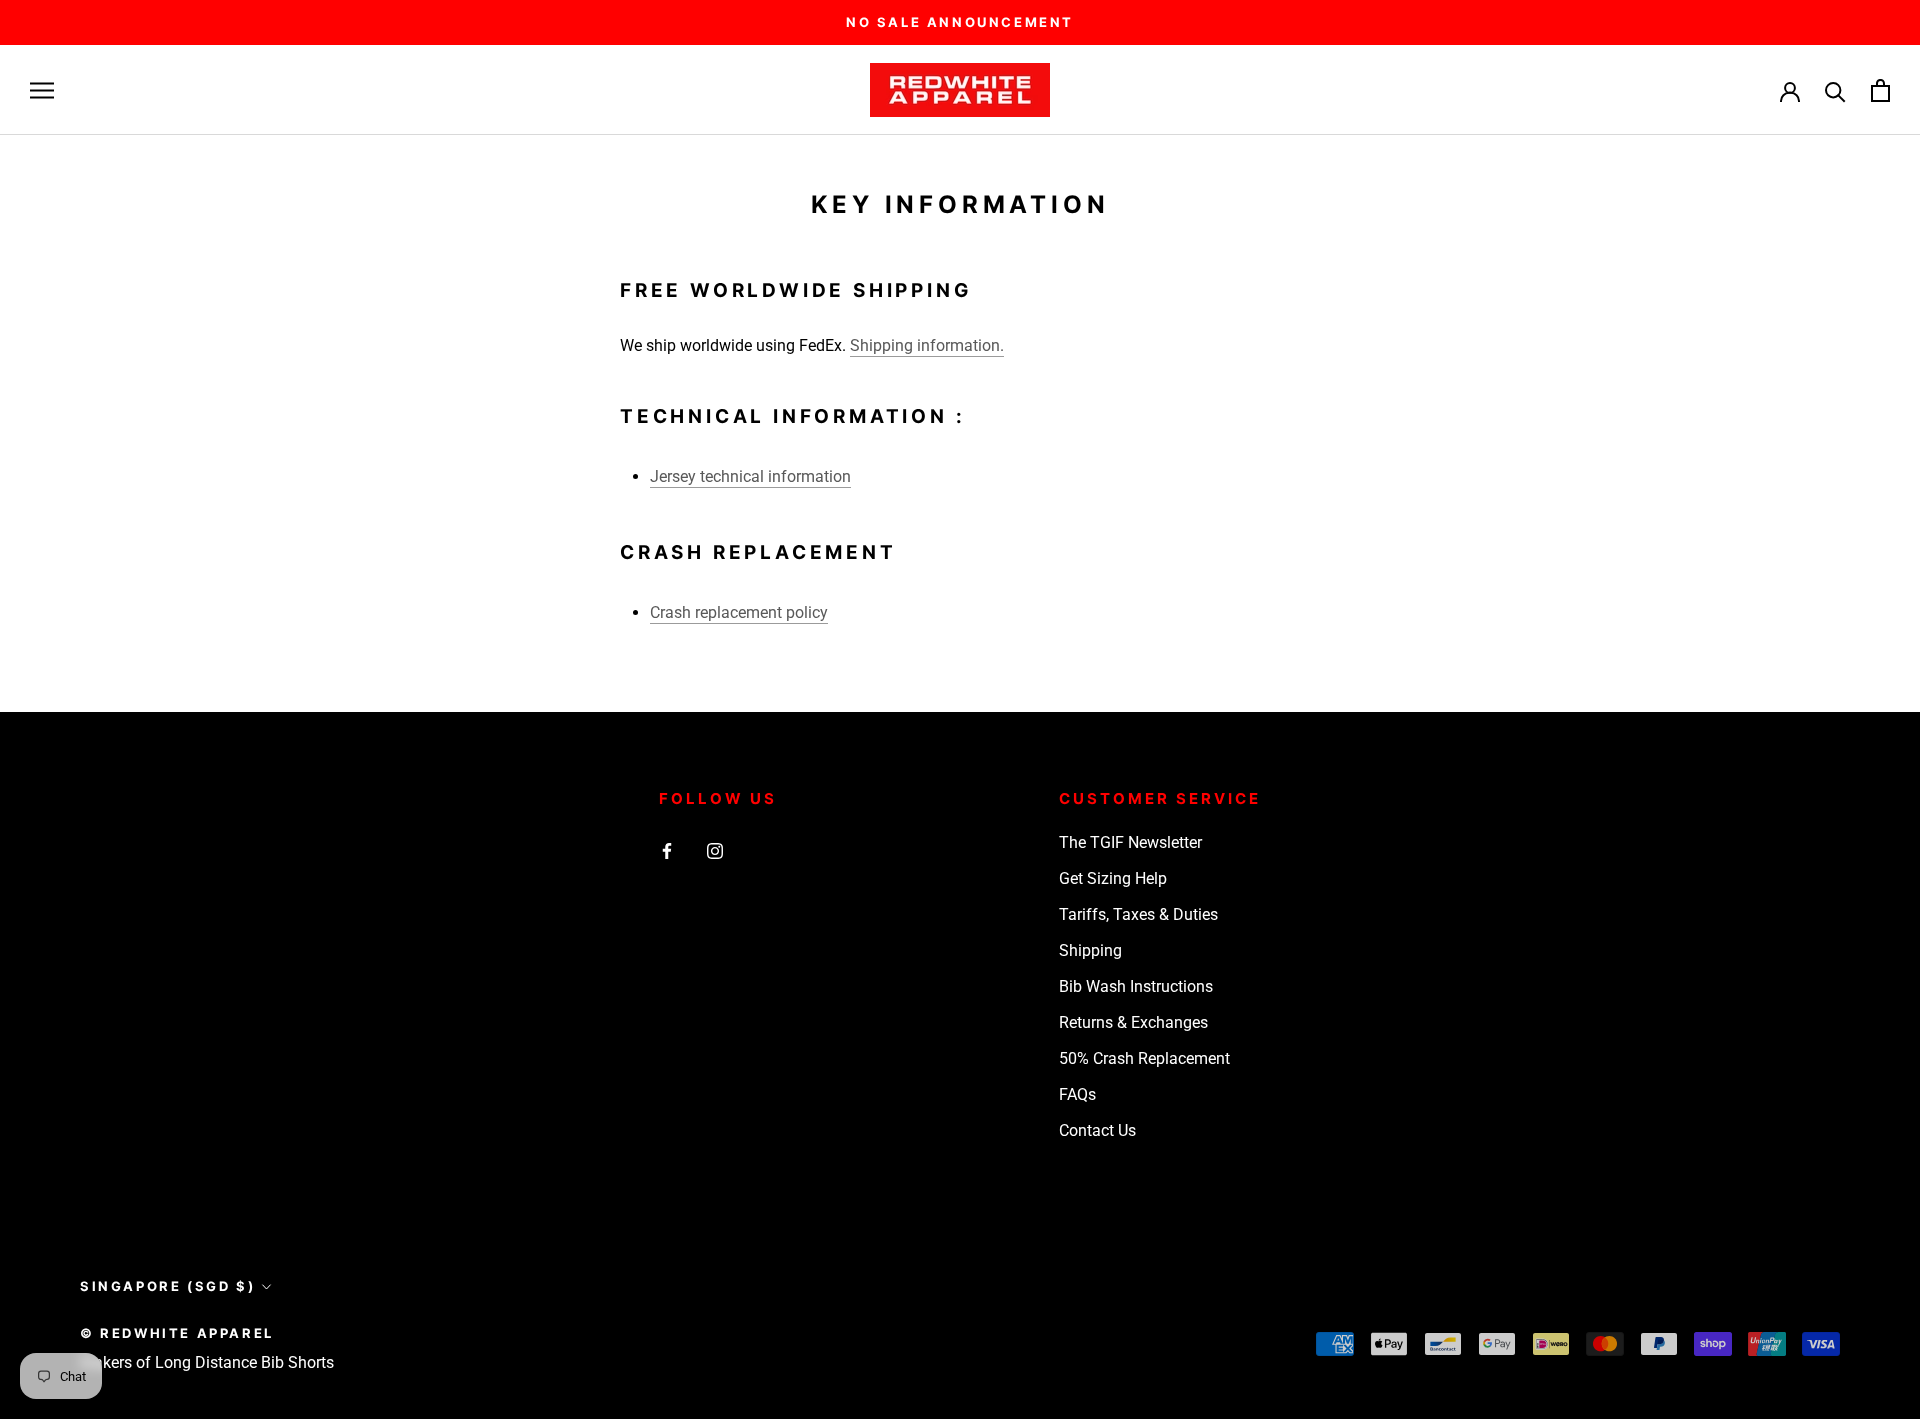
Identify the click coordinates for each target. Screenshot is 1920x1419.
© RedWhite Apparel (177, 1333)
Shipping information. (927, 345)
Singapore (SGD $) (167, 1286)
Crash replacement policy (739, 612)
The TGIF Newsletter (1130, 842)
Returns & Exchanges (1133, 1022)
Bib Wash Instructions (1136, 986)
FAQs (1077, 1094)
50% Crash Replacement (1144, 1058)
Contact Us (1097, 1130)
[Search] (1835, 90)
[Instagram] (715, 850)
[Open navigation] (42, 90)
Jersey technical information (750, 476)
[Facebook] (667, 850)
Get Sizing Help (1113, 878)
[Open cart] (1880, 90)
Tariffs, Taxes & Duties (1138, 914)
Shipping (1090, 950)
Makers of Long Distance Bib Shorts (207, 1362)
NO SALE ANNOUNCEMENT (960, 22)
